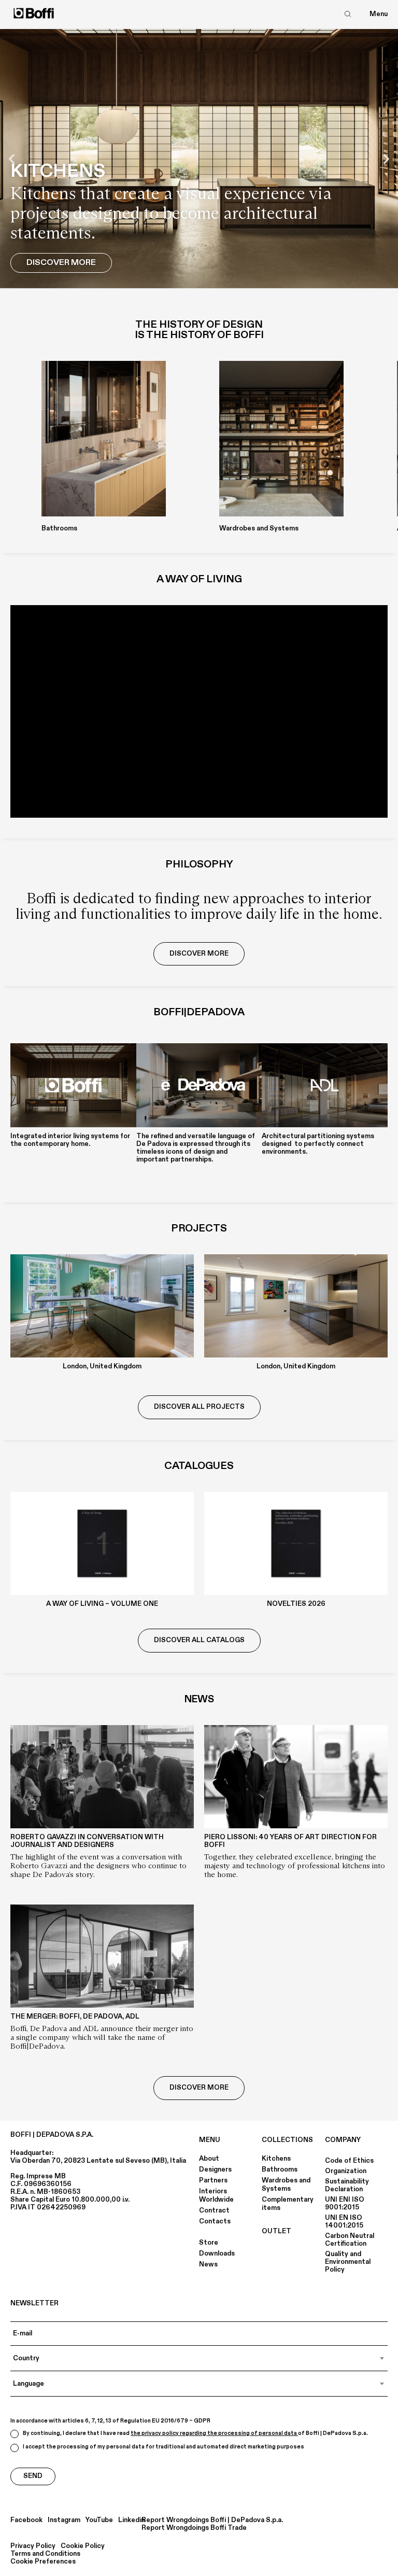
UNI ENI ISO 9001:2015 (345, 2203)
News (208, 2264)
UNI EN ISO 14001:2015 (344, 2222)
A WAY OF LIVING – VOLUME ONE (102, 1604)
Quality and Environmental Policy (348, 2262)
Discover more (199, 2088)
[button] (12, 159)
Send (33, 2476)
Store (209, 2243)
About (209, 2159)
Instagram (64, 2520)
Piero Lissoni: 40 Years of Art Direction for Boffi (290, 1841)
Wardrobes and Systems (286, 2185)
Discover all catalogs (199, 1640)
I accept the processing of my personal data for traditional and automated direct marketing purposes (164, 2447)
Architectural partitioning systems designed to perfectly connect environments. (318, 1144)
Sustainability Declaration (347, 2185)
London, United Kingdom (102, 1366)
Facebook (26, 2520)
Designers (215, 2169)
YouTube (99, 2520)
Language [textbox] (29, 2384)
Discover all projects (199, 1407)
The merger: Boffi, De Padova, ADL (75, 2017)
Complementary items (288, 2204)
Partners (213, 2180)
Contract (214, 2210)
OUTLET (276, 2231)
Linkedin (131, 2520)
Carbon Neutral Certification (350, 2240)
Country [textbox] (26, 2358)
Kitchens (276, 2159)
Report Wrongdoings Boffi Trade (194, 2528)
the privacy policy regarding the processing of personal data (214, 2433)
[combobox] (199, 2358)
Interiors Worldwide (216, 2195)
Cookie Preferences (43, 2562)
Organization (346, 2171)
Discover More (61, 262)
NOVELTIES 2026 (296, 1604)
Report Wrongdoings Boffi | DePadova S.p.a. (212, 2520)
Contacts (215, 2221)
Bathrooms (280, 2169)
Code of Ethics (349, 2161)
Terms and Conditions (45, 2554)
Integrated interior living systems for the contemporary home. (70, 1140)
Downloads (217, 2253)
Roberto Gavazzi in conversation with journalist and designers (87, 1841)
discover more (199, 954)
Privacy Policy (33, 2546)
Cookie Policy (83, 2546)
